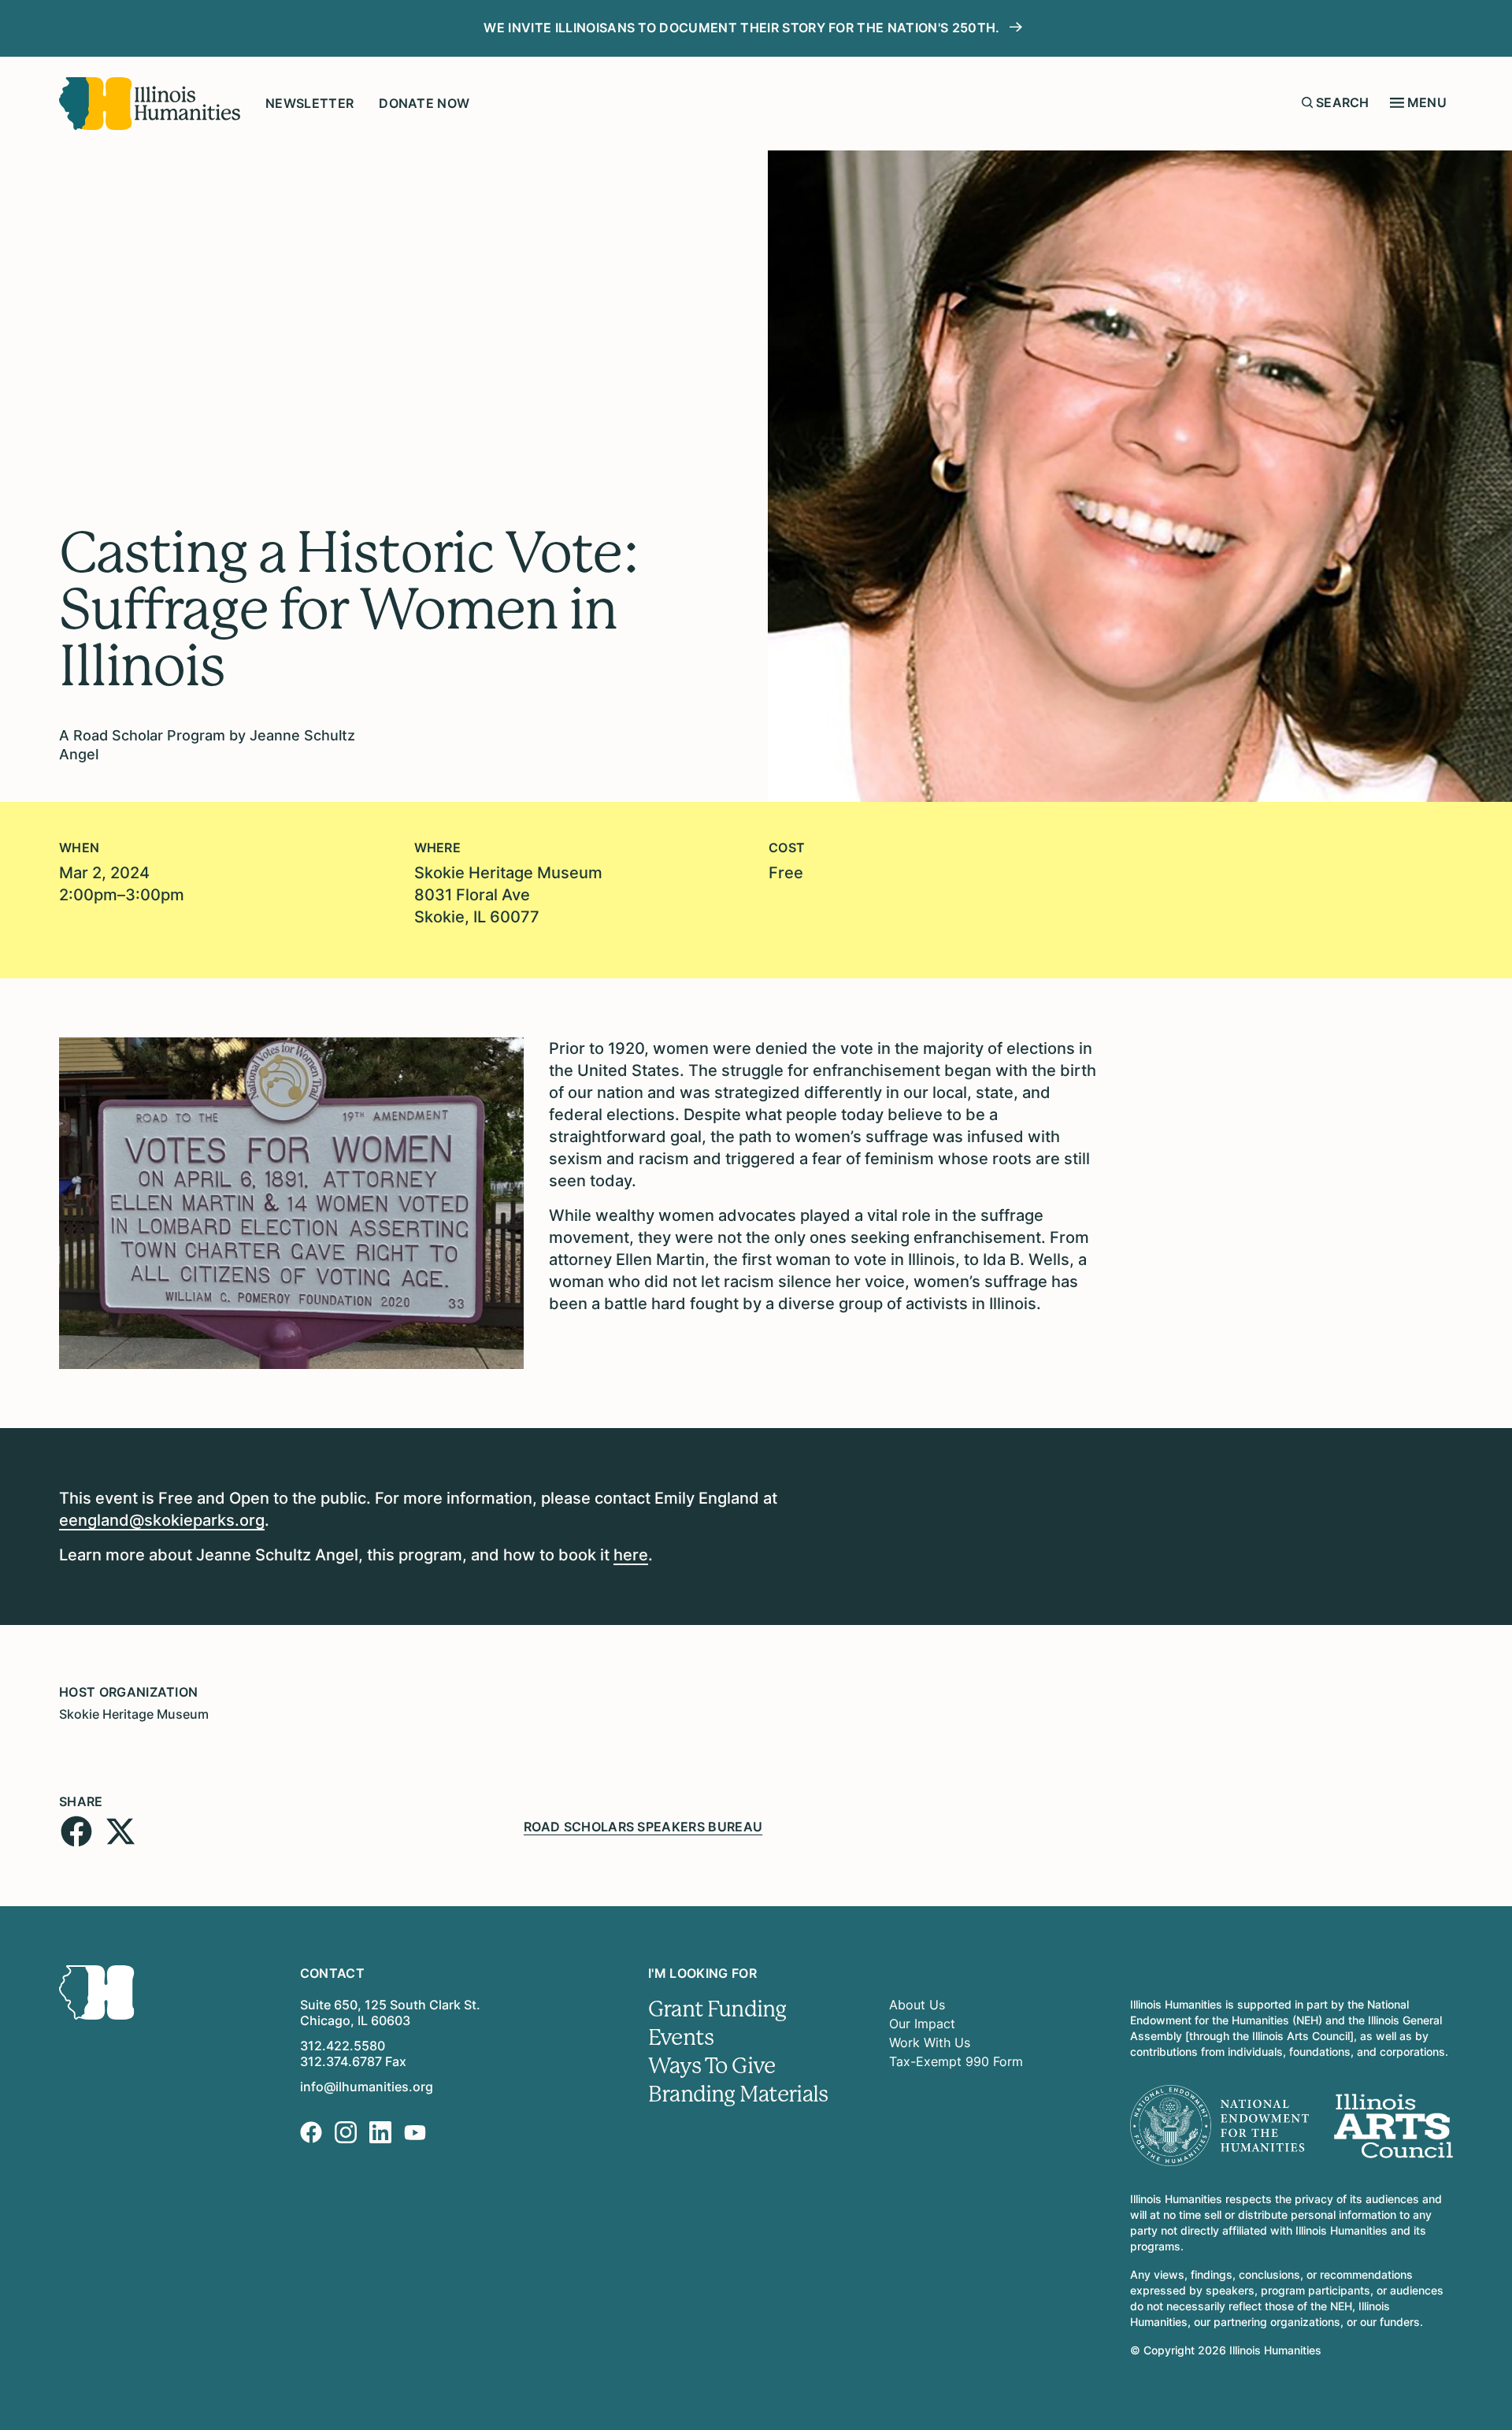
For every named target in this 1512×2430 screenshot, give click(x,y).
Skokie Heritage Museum (134, 1714)
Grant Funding (717, 2009)
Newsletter (309, 103)
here (631, 1555)
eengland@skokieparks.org (162, 1520)
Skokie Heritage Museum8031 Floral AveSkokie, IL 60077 (508, 895)
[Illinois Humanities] (150, 104)
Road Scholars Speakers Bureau (643, 1827)
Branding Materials (738, 2094)
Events (681, 2038)
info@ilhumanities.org (367, 2087)
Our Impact (922, 2024)
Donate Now (424, 103)
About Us (917, 2005)
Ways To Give (712, 2066)
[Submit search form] (1307, 102)
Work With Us (930, 2042)
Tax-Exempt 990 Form (956, 2061)
